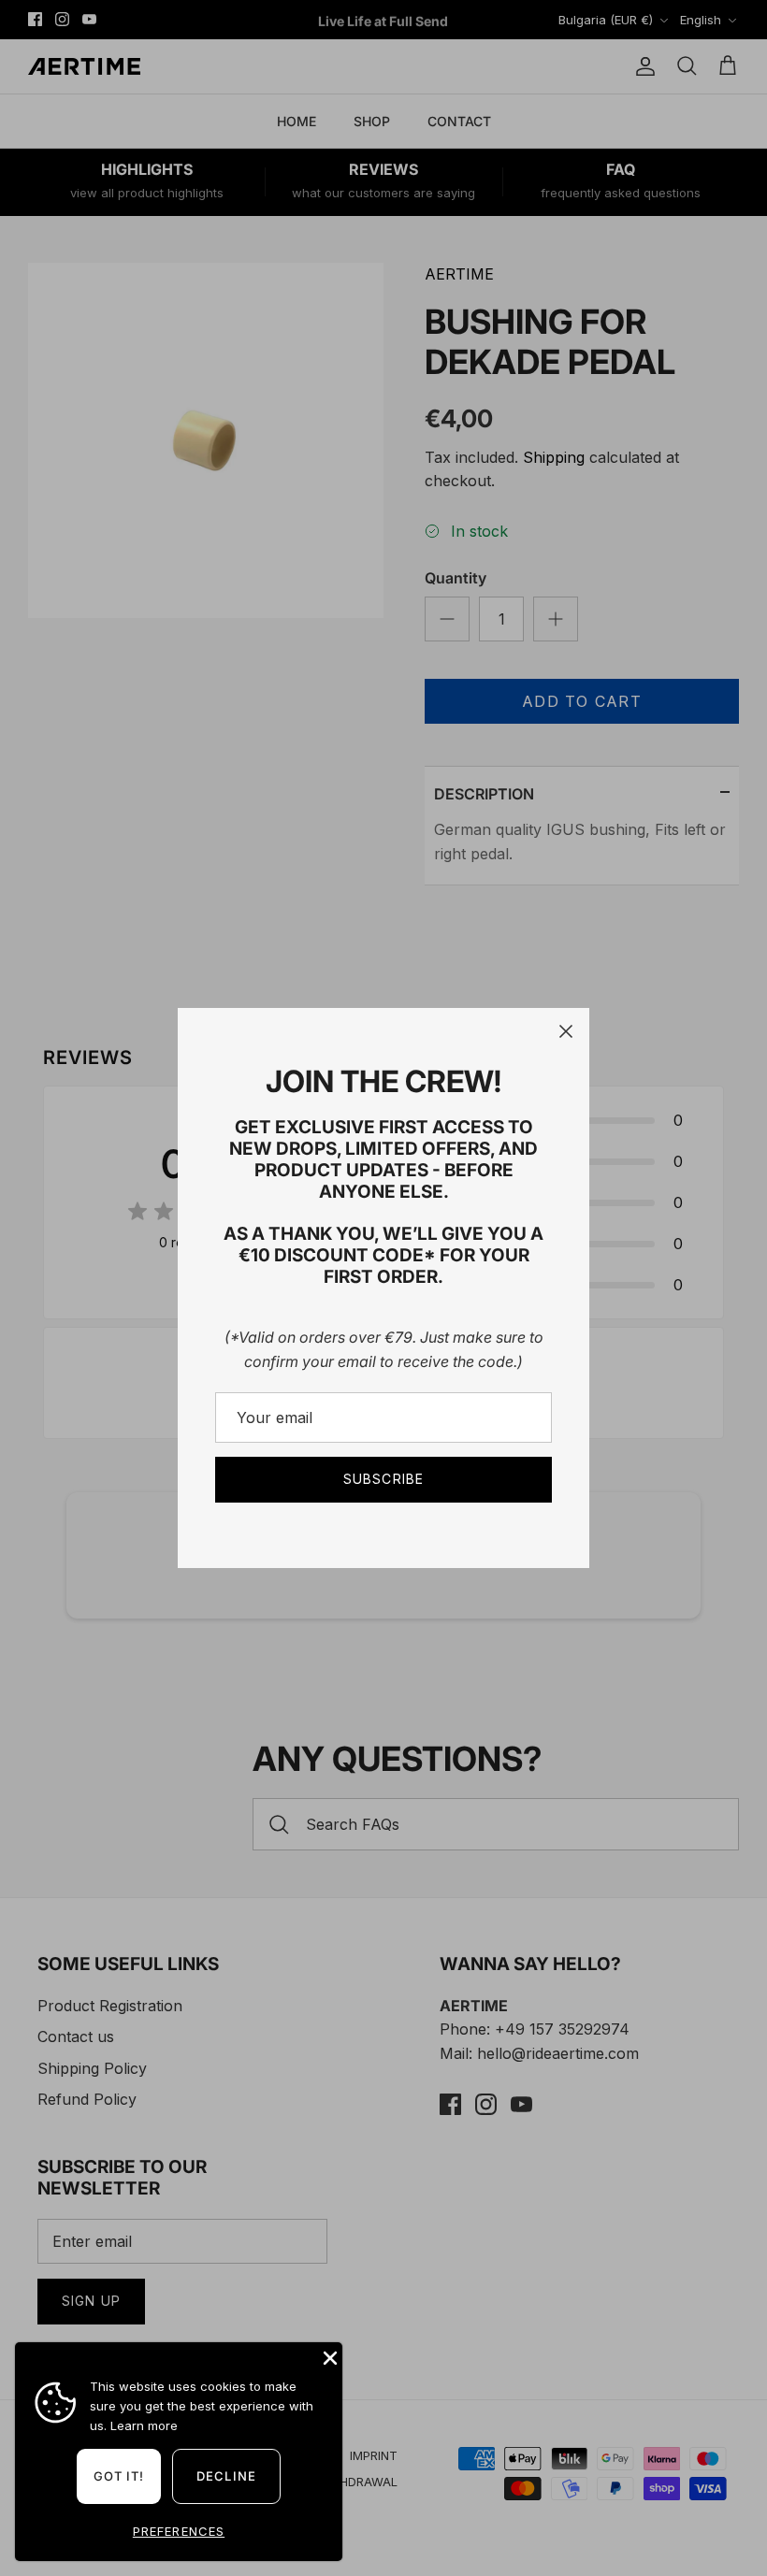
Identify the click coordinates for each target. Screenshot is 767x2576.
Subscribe (383, 1479)
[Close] (566, 1031)
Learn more (144, 2425)
